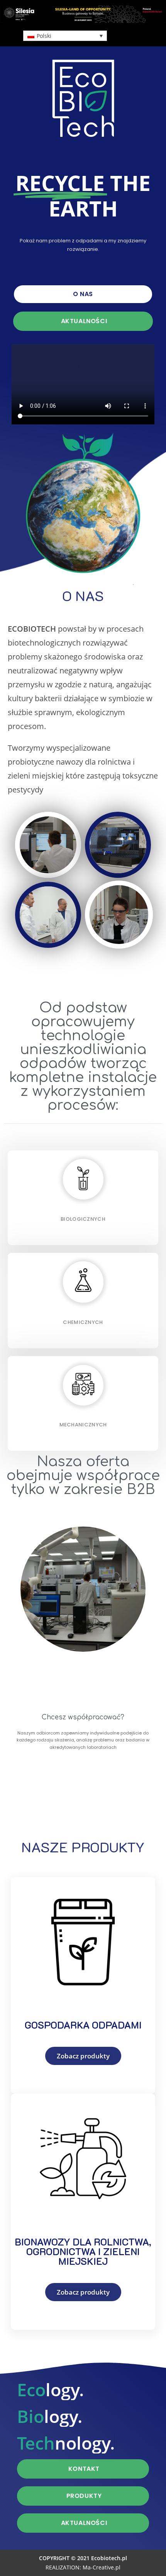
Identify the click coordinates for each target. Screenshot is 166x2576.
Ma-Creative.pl (102, 2567)
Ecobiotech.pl (109, 2558)
